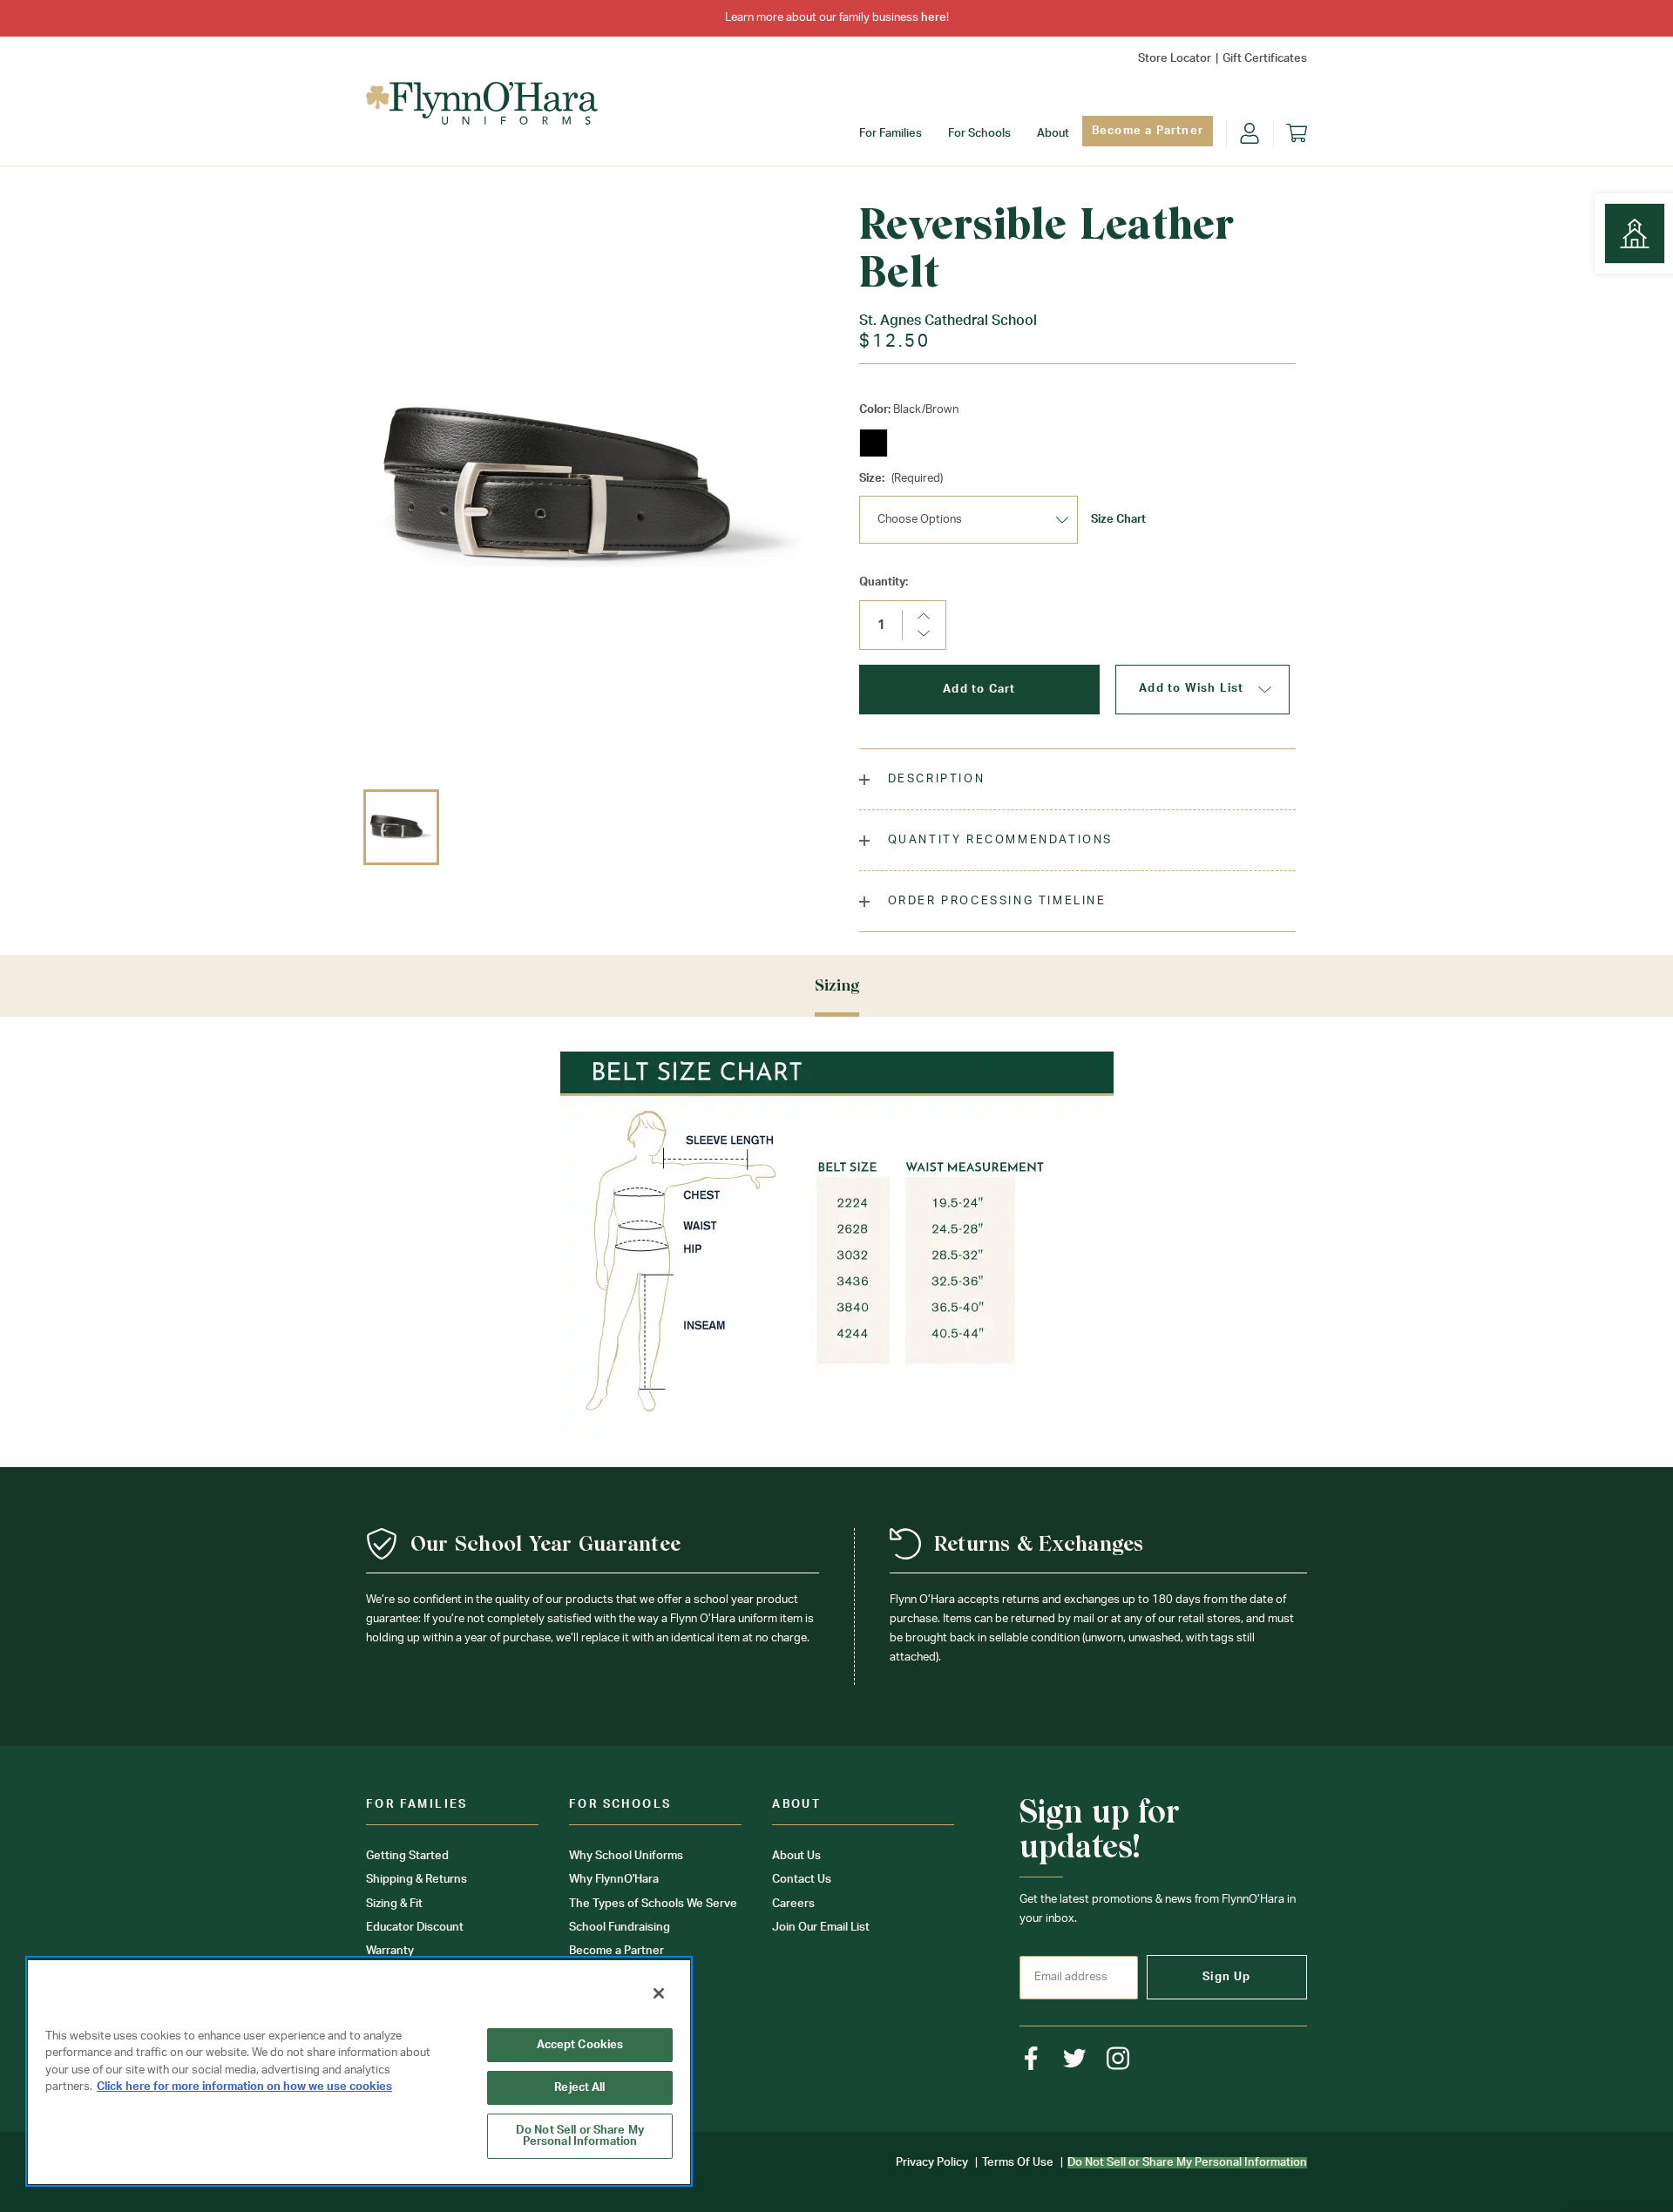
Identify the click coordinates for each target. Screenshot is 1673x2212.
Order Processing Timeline (995, 901)
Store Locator (1175, 59)
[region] (359, 2071)
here (934, 18)
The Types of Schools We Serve (653, 1904)
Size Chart (1118, 520)
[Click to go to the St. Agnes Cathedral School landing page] (1635, 233)
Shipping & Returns (417, 1880)
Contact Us (802, 1880)
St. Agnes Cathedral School (948, 321)
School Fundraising (620, 1928)
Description (934, 779)
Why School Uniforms (626, 1856)
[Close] (659, 1993)
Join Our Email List (821, 1928)
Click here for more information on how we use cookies (244, 2087)
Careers (793, 1904)
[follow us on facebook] (1031, 2058)
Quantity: (884, 582)
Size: (901, 479)
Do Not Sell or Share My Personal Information (580, 2136)
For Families (891, 134)
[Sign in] (1250, 133)
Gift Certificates (1265, 59)
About (1053, 134)
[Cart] (1297, 133)
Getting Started (407, 1856)
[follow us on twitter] (1075, 2058)
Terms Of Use (1018, 2163)
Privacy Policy (932, 2163)
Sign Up (1226, 1977)
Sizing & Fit (394, 1904)
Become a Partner (1148, 131)
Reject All (579, 2088)
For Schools (979, 134)
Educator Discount (415, 1928)
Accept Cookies (580, 2045)
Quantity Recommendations (998, 840)
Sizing (837, 985)
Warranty (390, 1951)
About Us (796, 1856)
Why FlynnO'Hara (614, 1880)
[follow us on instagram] (1118, 2058)
